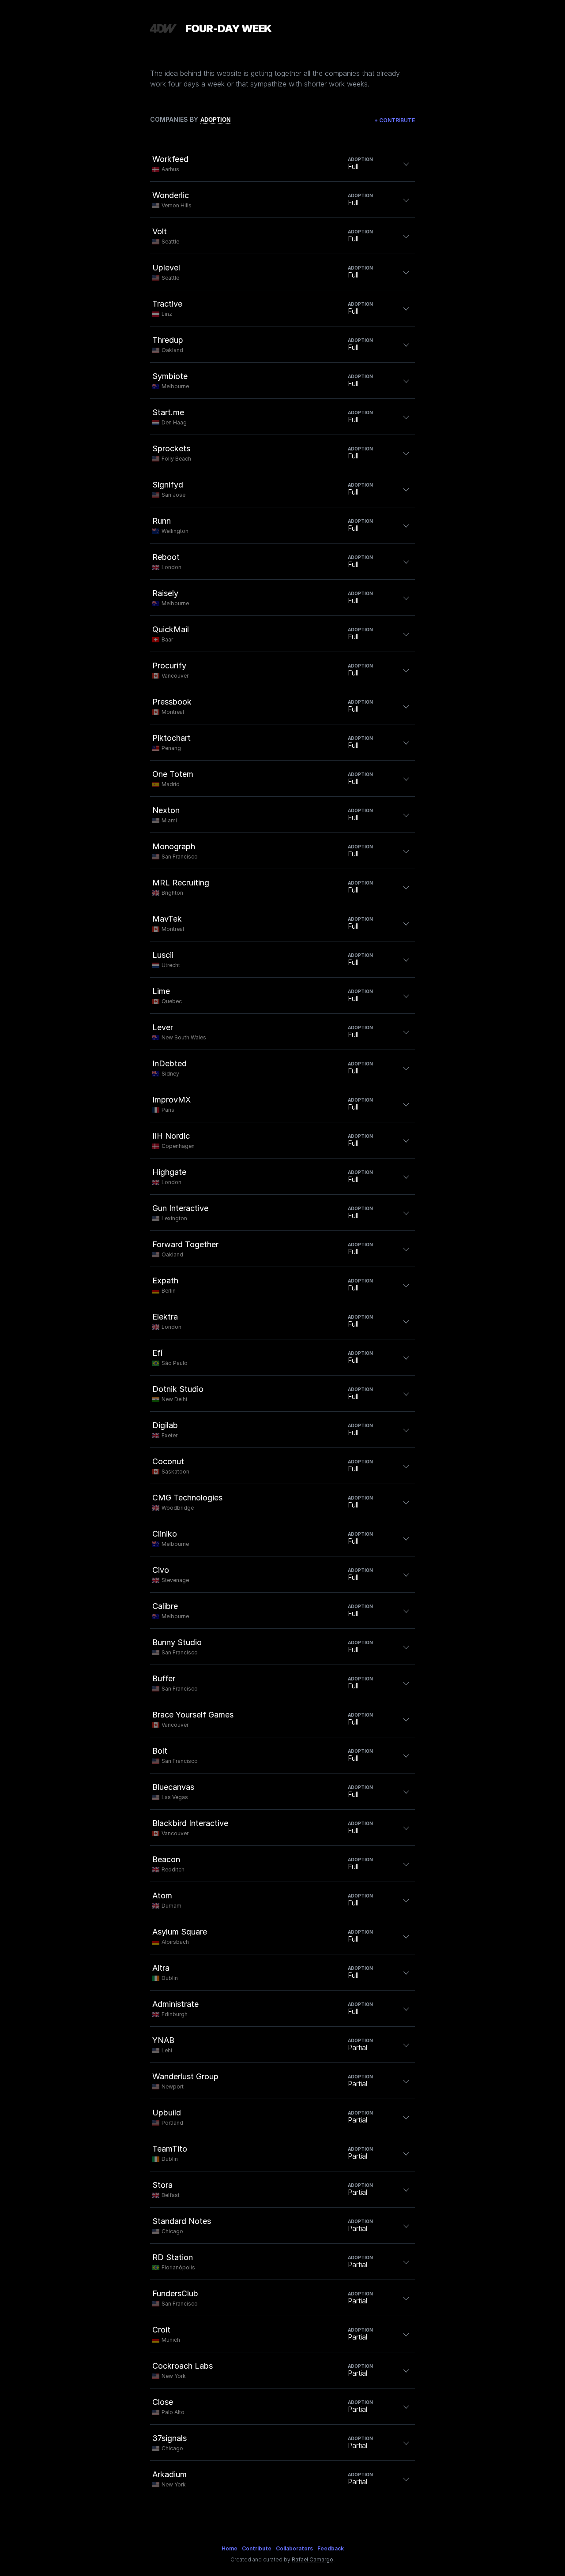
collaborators (294, 2548)
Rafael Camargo (313, 2559)
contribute (257, 2548)
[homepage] (163, 28)
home (230, 2548)
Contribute (395, 120)
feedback (331, 2548)
